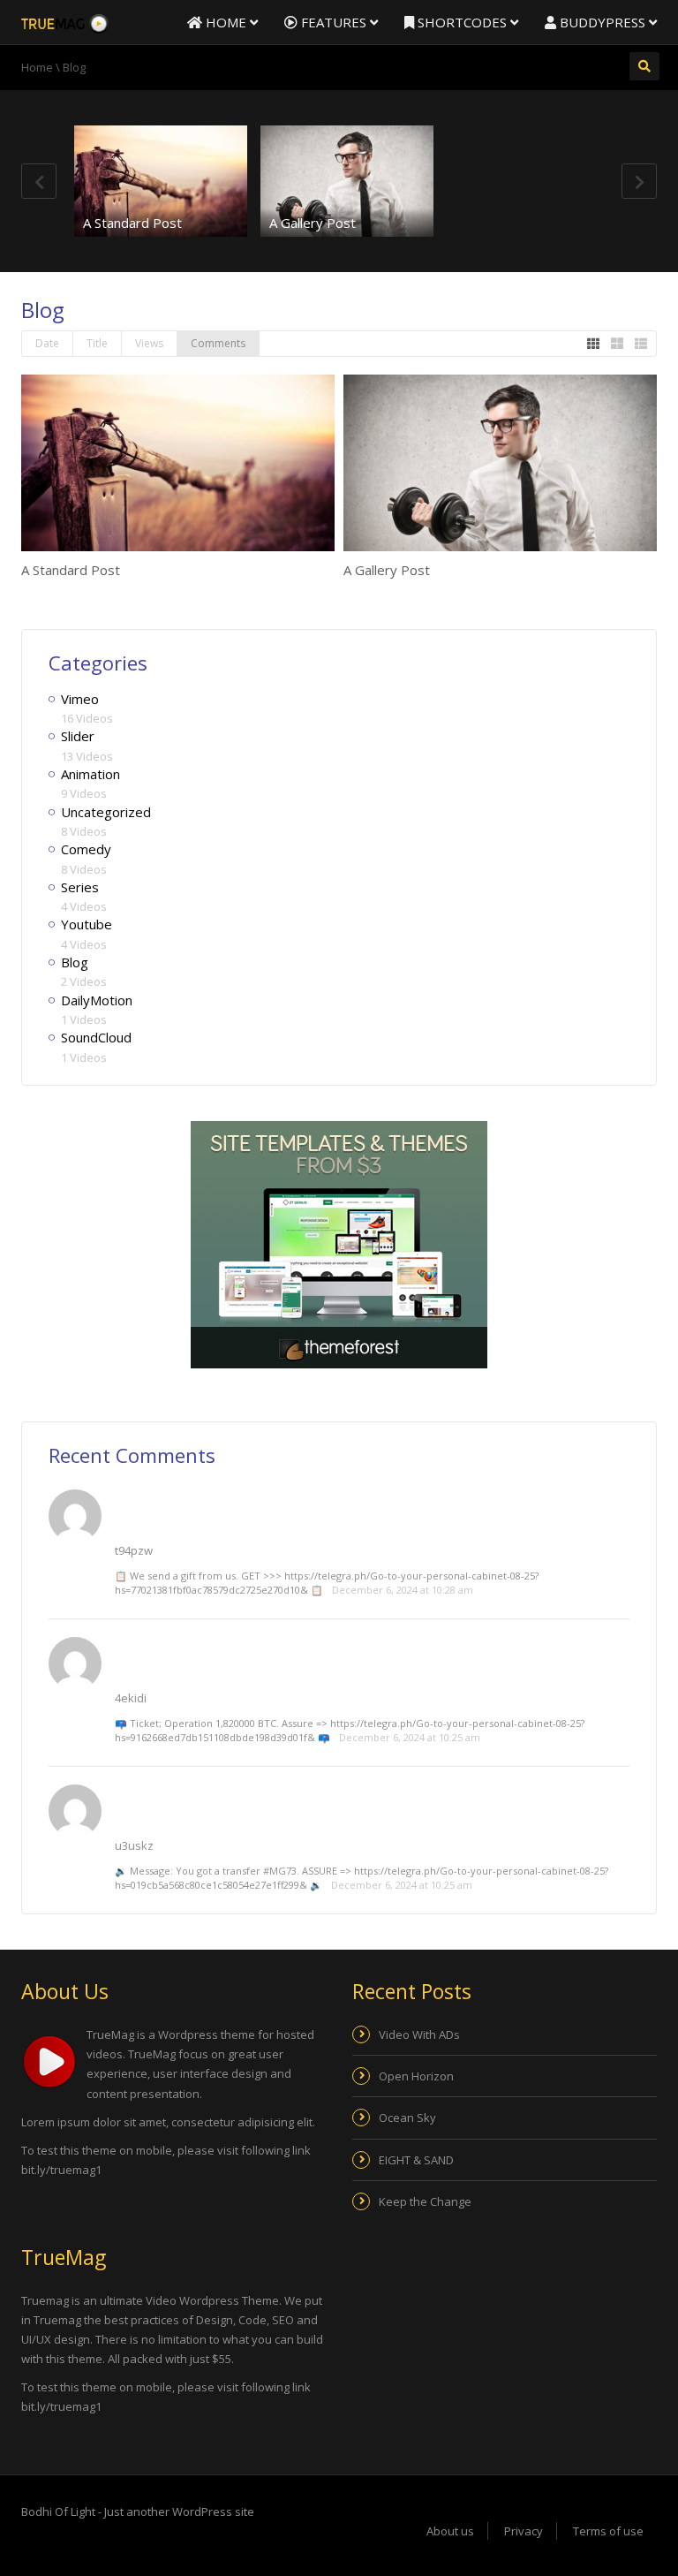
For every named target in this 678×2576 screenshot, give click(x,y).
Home (226, 22)
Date (47, 343)
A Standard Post (132, 223)
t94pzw (134, 1550)
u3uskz (134, 1845)
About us (450, 2531)
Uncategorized (106, 812)
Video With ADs (419, 2034)
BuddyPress (603, 22)
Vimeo (80, 699)
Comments (218, 343)
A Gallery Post (313, 223)
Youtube (87, 924)
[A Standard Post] (161, 181)
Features (334, 22)
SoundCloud (96, 1037)
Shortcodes (462, 22)
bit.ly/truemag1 (61, 2170)
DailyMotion (97, 1000)
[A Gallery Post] (347, 181)
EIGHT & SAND (416, 2160)
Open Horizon (416, 2076)
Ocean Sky (407, 2118)
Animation (90, 774)
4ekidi (131, 1698)
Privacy (524, 2531)
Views (149, 343)
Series (80, 887)
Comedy (86, 849)
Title (97, 343)
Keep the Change (425, 2201)
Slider (78, 736)
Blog (75, 962)
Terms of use (608, 2531)
